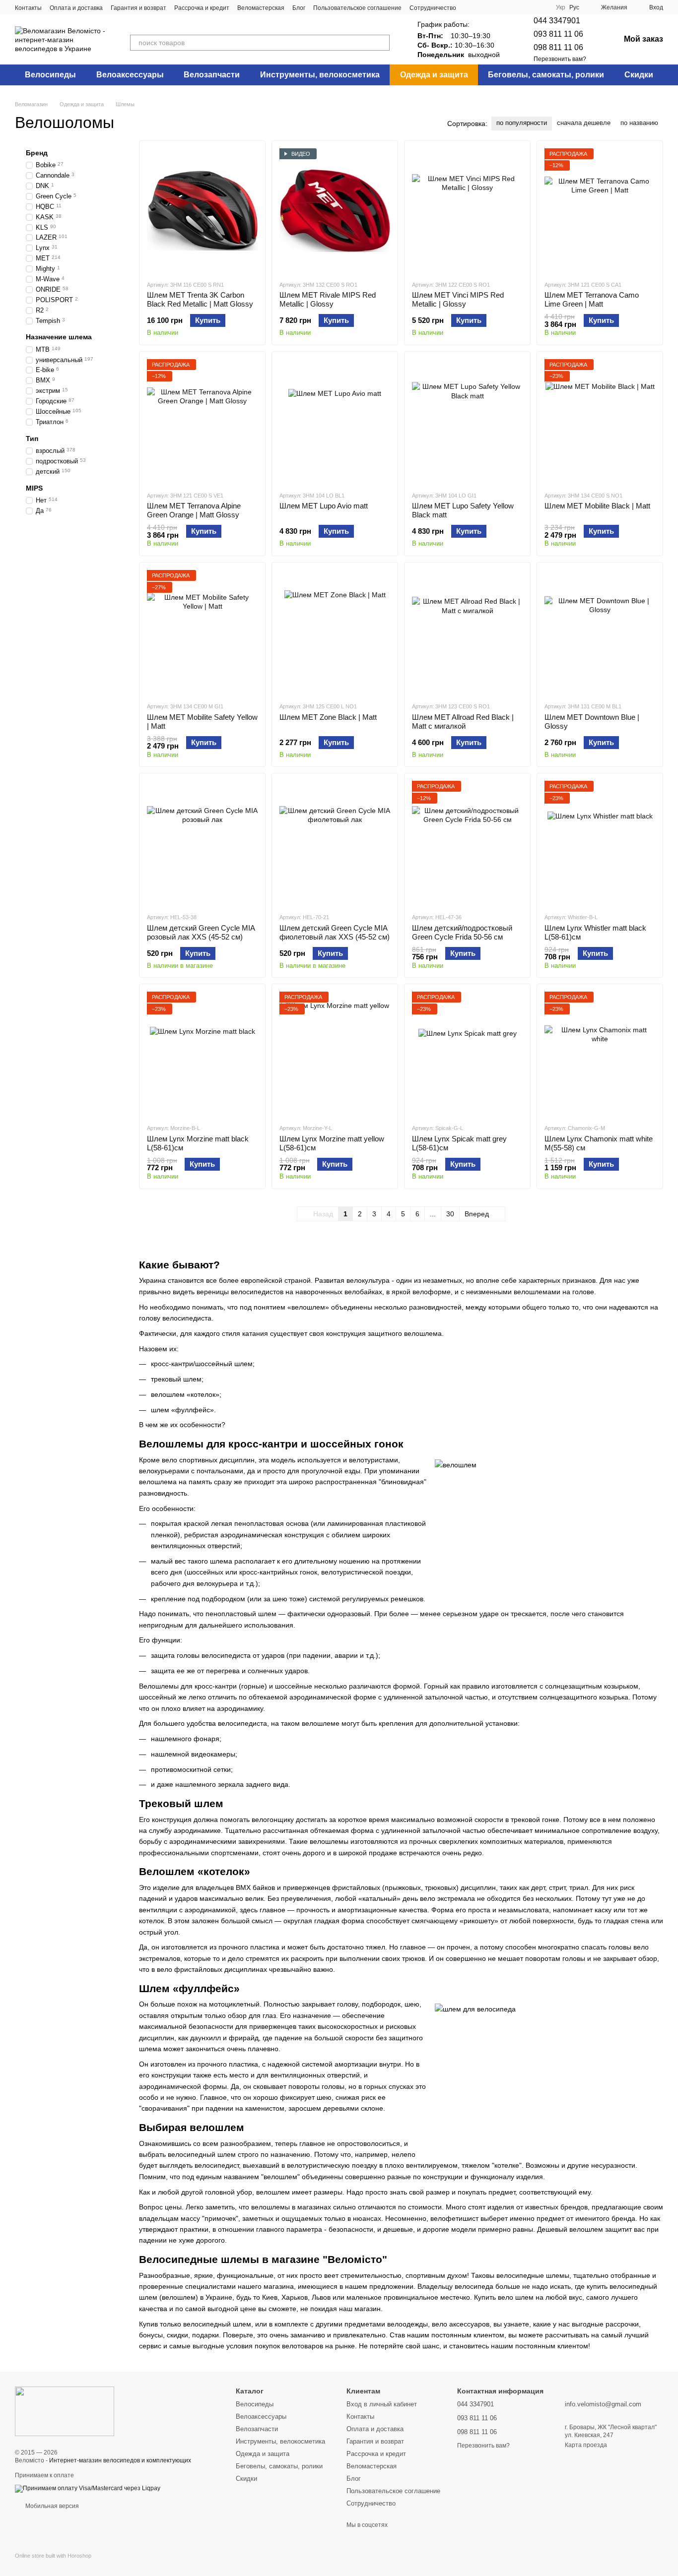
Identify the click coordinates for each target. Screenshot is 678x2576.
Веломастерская (261, 8)
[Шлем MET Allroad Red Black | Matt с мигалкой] (467, 632)
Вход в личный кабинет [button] (382, 2404)
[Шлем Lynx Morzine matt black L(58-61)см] (202, 1054)
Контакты (28, 8)
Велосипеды (50, 75)
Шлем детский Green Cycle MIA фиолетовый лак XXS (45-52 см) (335, 932)
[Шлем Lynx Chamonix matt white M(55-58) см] (600, 1054)
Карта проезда (586, 2445)
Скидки (639, 75)
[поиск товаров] (382, 43)
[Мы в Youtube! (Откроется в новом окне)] (494, 7)
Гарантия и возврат (138, 8)
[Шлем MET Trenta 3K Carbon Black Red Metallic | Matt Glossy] (202, 210)
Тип (32, 439)
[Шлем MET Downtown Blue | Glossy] (600, 632)
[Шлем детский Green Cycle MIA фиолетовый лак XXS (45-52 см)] (335, 843)
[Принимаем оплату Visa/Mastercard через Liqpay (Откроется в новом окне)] (88, 2488)
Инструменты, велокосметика (320, 75)
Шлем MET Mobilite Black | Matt (597, 506)
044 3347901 (557, 21)
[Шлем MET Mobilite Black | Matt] (600, 421)
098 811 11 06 (558, 47)
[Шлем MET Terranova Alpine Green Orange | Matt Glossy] (202, 421)
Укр (561, 7)
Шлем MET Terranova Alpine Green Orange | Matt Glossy (194, 510)
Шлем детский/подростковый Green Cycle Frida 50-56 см (462, 932)
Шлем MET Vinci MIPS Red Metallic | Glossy (458, 299)
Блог (299, 8)
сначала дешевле (584, 123)
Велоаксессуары (130, 75)
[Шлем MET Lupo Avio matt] (335, 421)
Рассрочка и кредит (202, 8)
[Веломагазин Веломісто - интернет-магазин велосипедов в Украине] (65, 2411)
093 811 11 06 (558, 34)
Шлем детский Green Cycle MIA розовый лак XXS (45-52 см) (201, 932)
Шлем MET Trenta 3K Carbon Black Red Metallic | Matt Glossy (200, 299)
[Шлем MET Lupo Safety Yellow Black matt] (467, 421)
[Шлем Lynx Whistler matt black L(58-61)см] (600, 843)
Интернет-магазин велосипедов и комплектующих (120, 2460)
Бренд (37, 153)
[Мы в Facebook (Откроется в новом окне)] (470, 7)
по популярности (522, 123)
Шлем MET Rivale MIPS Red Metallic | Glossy (328, 299)
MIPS (34, 488)
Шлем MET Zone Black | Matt (328, 717)
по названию (639, 123)
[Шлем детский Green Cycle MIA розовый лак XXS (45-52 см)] (202, 843)
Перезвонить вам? (560, 59)
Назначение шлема (59, 337)
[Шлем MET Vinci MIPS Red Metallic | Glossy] (467, 210)
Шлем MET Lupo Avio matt (324, 506)
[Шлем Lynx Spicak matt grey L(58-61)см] (467, 1054)
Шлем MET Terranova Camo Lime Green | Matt (592, 299)
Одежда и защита (434, 75)
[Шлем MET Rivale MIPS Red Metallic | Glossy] (335, 210)
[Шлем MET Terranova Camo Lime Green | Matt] (600, 210)
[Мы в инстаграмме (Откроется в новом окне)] (482, 7)
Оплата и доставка (76, 8)
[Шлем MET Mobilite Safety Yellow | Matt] (202, 632)
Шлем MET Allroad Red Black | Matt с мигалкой (463, 722)
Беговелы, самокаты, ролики (546, 75)
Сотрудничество (433, 8)
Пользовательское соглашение (357, 8)
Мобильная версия (51, 2506)
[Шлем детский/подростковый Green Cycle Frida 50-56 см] (467, 843)
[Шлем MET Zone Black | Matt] (335, 632)
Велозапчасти (212, 75)
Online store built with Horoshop (53, 2556)
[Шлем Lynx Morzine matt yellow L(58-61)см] (335, 1054)
